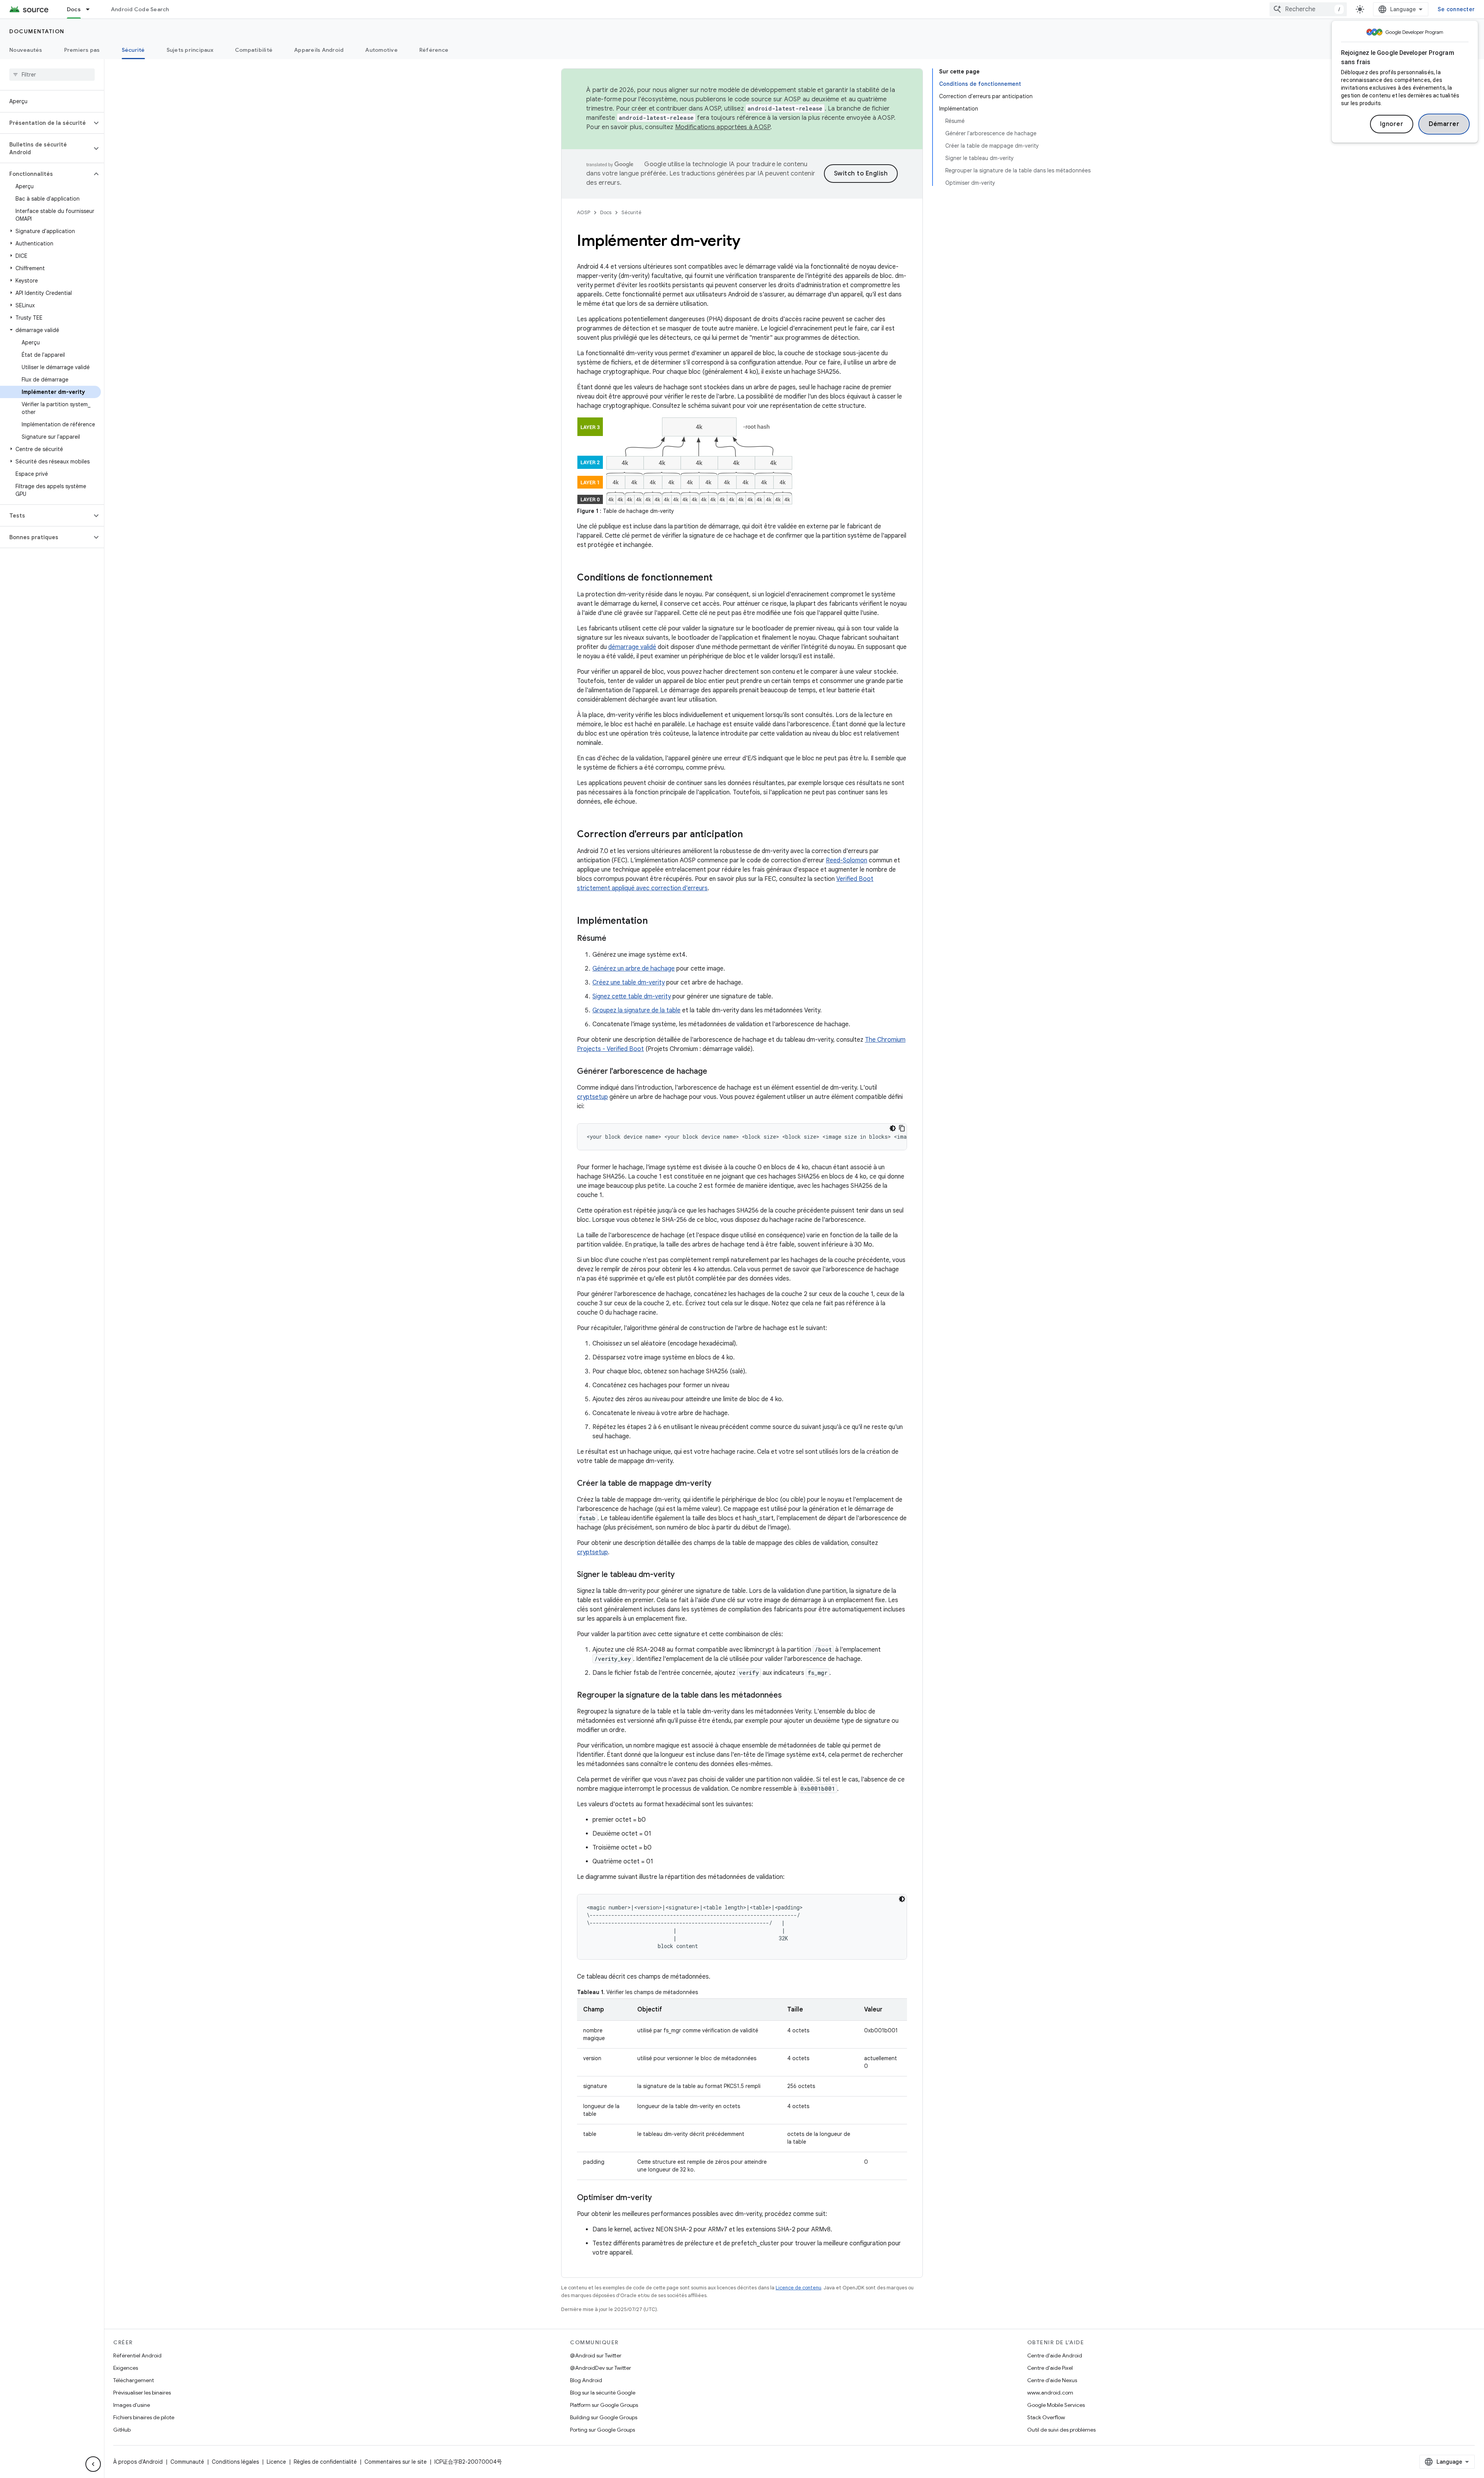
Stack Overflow (1046, 2417)
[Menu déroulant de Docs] (91, 9)
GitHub (122, 2430)
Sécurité (133, 50)
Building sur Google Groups (604, 2417)
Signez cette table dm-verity (632, 996)
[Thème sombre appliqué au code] (893, 1128)
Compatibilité (254, 50)
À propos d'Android (138, 2462)
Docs (74, 9)
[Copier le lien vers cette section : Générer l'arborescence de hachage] (715, 1072)
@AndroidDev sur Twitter (601, 2368)
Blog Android (586, 2380)
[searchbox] (52, 75)
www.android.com (1050, 2393)
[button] (46, 123)
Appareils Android (319, 50)
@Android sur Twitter (596, 2355)
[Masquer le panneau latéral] (93, 2464)
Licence (276, 2462)
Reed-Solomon (847, 860)
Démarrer (1444, 124)
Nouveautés (26, 50)
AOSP (584, 212)
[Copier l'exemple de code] (902, 1128)
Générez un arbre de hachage (634, 969)
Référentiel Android (137, 2355)
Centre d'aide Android (1055, 2355)
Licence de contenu (798, 2288)
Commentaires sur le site (396, 2462)
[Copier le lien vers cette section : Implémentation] (655, 921)
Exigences (126, 2368)
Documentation (37, 31)
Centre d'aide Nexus (1052, 2380)
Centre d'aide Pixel (1050, 2368)
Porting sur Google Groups (602, 2430)
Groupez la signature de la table (636, 1010)
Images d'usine (132, 2405)
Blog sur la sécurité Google (603, 2393)
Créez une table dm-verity (629, 983)
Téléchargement (134, 2380)
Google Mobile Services (1056, 2405)
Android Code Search (140, 9)
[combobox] (1308, 9)
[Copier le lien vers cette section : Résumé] (614, 939)
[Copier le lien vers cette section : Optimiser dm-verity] (660, 2198)
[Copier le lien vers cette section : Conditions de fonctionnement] (720, 578)
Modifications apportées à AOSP (723, 127)
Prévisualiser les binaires (142, 2393)
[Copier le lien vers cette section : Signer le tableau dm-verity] (682, 1575)
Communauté (187, 2462)
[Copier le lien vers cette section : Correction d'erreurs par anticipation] (751, 835)
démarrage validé (632, 647)
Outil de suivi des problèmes (1061, 2430)
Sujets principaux (190, 50)
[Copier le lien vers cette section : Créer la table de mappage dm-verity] (719, 1484)
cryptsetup (592, 1097)
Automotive (381, 50)
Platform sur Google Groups (604, 2405)
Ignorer (1392, 124)
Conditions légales (235, 2462)
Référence (434, 50)
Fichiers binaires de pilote (144, 2417)
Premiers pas (82, 50)
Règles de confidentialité (325, 2462)
